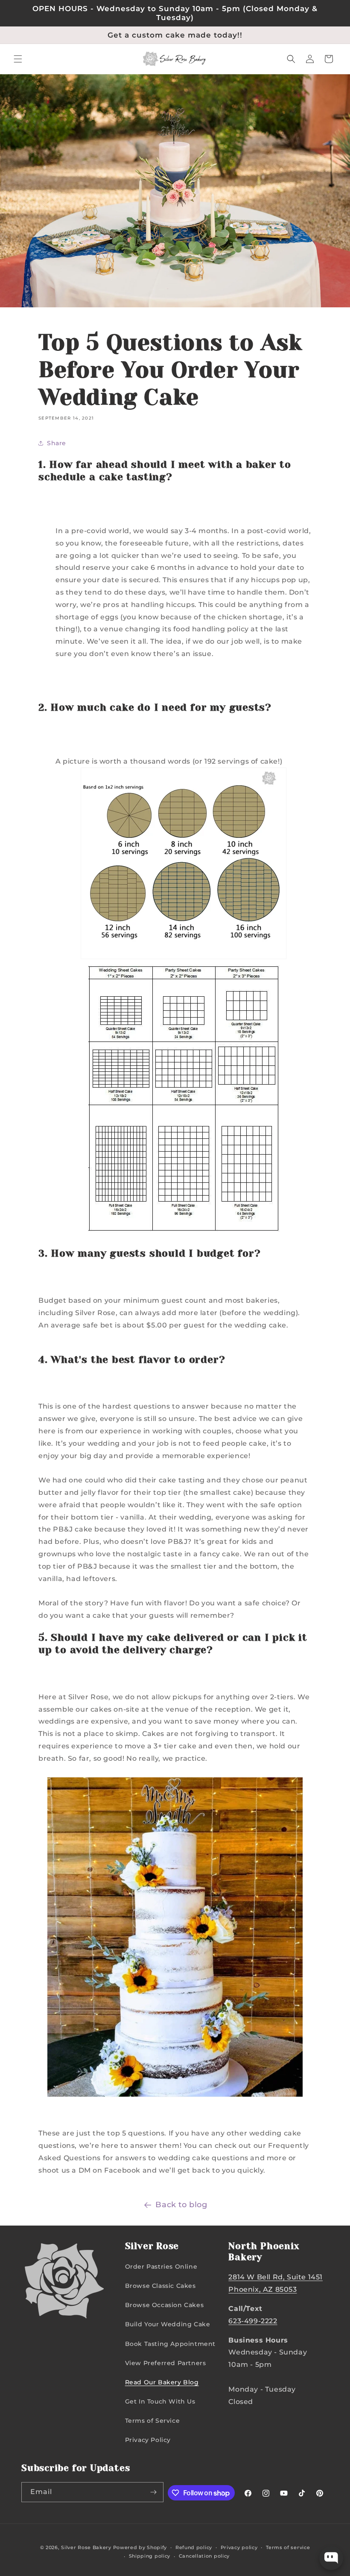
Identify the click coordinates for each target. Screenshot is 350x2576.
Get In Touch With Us (160, 2401)
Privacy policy (239, 2547)
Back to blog (181, 2205)
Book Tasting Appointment (170, 2344)
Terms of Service (153, 2421)
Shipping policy (150, 2556)
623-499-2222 (253, 2321)
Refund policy (194, 2547)
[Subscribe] (154, 2492)
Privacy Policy (148, 2440)
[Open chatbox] (331, 2558)
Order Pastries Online (161, 2267)
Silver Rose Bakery (86, 2547)
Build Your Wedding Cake (168, 2324)
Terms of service (288, 2547)
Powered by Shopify (140, 2547)
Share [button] (57, 443)
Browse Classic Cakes (160, 2286)
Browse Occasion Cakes (165, 2305)
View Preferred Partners (166, 2363)
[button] (18, 59)
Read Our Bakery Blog (162, 2382)
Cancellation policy (204, 2556)
